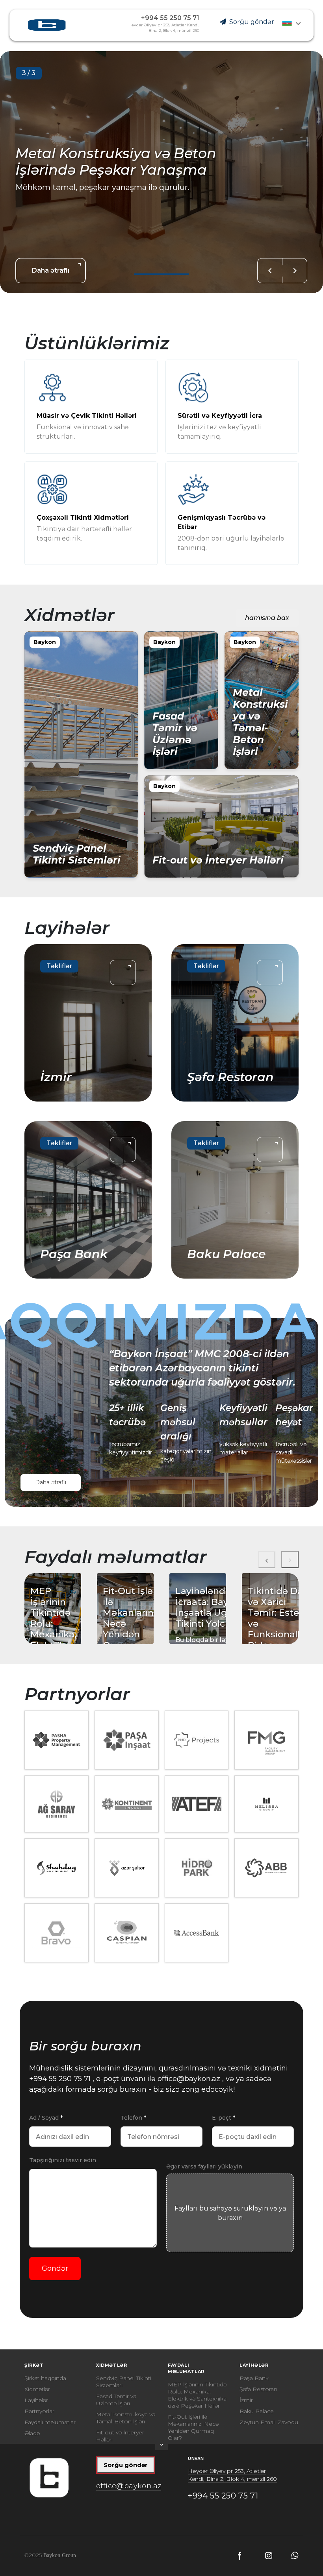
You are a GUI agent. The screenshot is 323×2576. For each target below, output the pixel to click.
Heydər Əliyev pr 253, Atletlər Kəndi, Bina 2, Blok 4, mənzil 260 (232, 2475)
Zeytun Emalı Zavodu (269, 2422)
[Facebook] (240, 2556)
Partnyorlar (39, 2411)
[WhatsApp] (295, 2555)
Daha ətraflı (51, 1482)
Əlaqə (32, 2433)
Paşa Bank (254, 2378)
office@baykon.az (188, 2079)
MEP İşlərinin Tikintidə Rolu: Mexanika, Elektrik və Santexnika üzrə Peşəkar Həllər (197, 2395)
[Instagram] (269, 2556)
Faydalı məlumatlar (50, 2422)
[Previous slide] (270, 271)
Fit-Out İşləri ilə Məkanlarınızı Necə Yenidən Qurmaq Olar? (193, 2427)
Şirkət (34, 2365)
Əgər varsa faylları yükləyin (204, 2166)
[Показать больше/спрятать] (161, 2447)
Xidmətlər (37, 2389)
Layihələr (36, 2400)
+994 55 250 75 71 (170, 18)
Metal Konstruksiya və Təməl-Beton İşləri (126, 2418)
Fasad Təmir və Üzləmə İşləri (116, 2400)
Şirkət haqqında (45, 2378)
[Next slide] (295, 271)
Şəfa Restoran (258, 2389)
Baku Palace (257, 2411)
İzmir (246, 2400)
